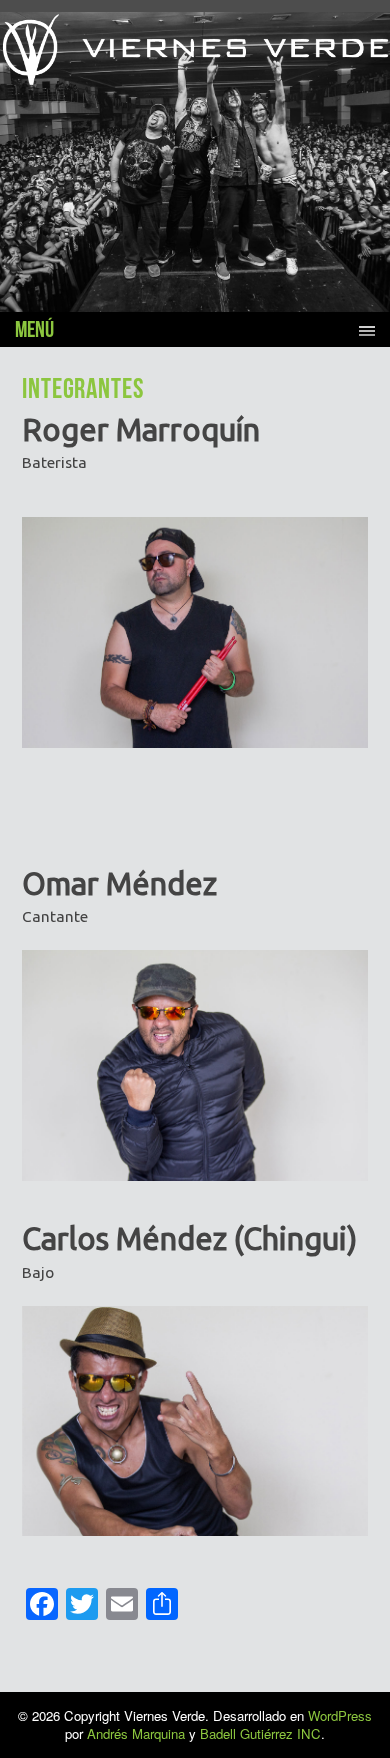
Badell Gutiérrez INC (260, 1733)
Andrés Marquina (136, 1733)
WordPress (340, 1715)
